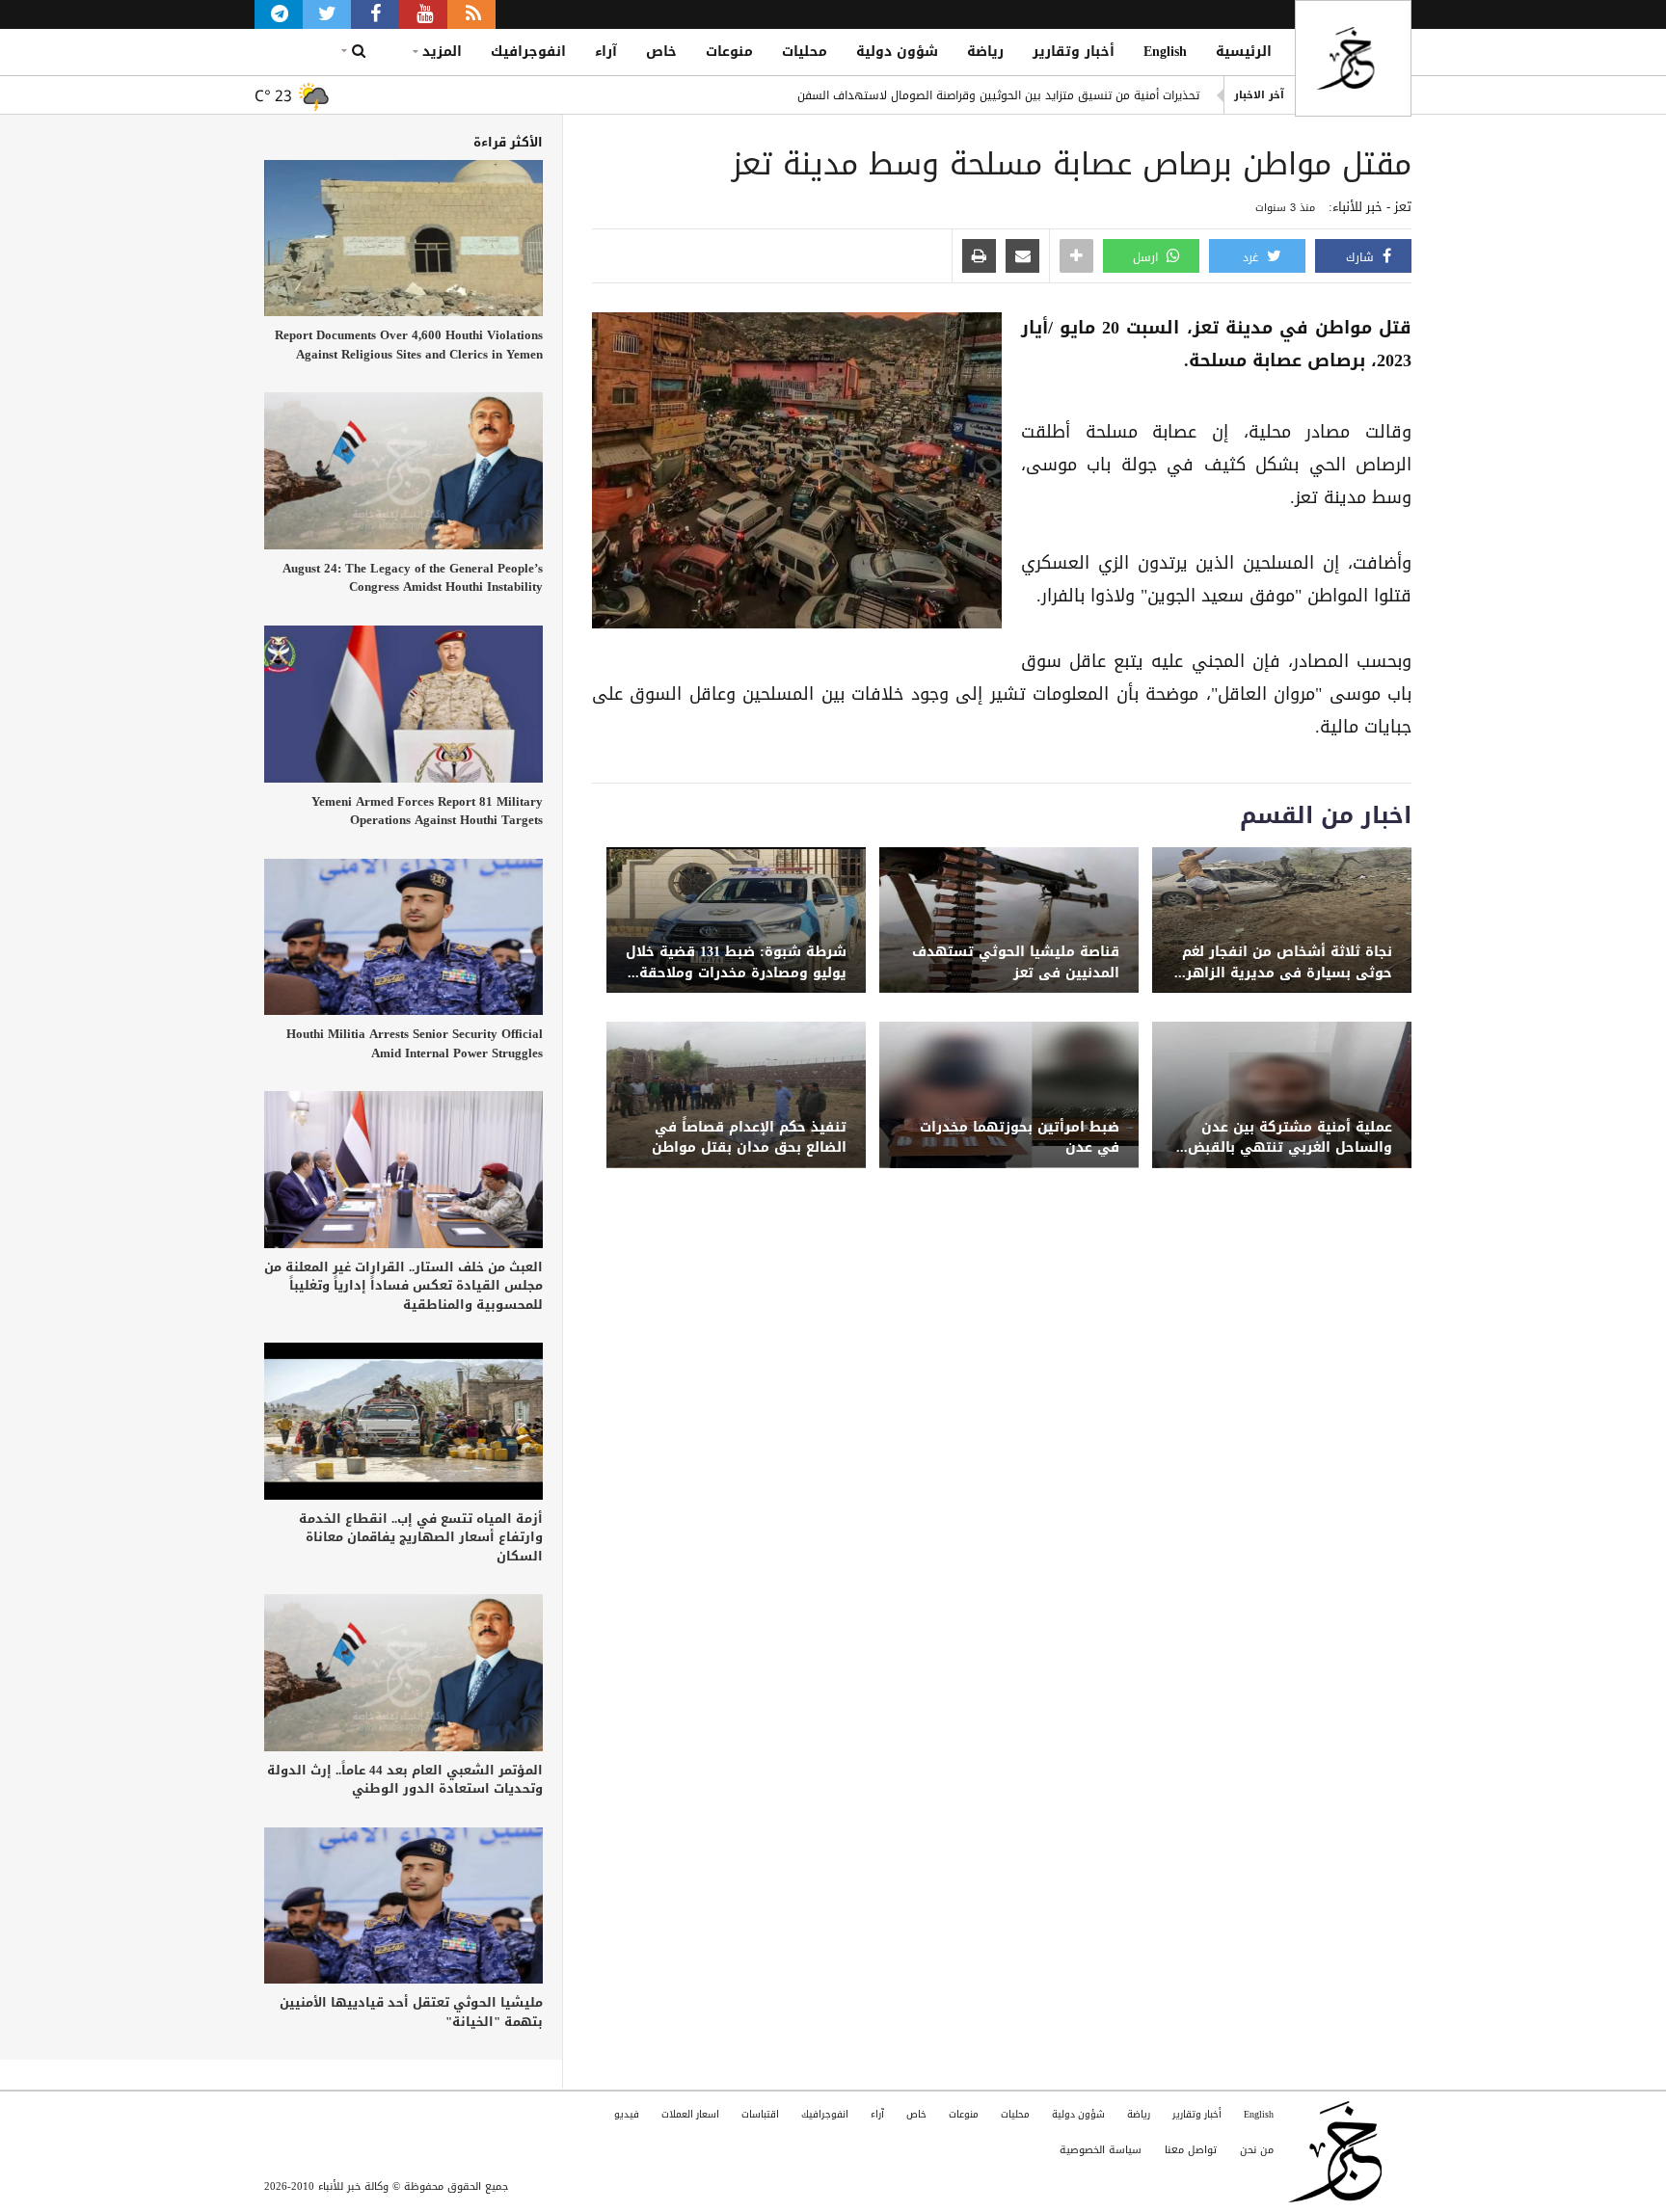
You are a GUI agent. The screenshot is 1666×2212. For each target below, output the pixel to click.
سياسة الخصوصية (1101, 2150)
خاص (661, 52)
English (1165, 52)
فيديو (627, 2114)
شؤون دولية (897, 52)
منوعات (729, 52)
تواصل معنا (1191, 2150)
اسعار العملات (690, 2114)
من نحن (1257, 2150)
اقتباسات (760, 2114)
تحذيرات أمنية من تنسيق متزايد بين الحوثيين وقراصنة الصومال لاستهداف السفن (998, 95)
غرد (1252, 257)
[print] (979, 257)
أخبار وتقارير (1074, 52)
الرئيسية (1244, 52)
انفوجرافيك (528, 52)
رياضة (985, 52)
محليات (805, 52)
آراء (606, 52)
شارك (1362, 257)
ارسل (1147, 257)
